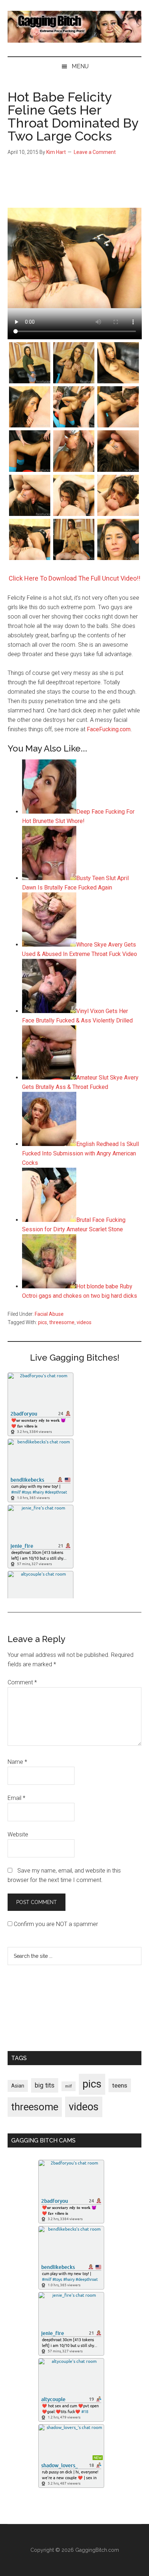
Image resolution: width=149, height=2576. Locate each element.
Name (17, 1762)
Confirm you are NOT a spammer (55, 1924)
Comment (22, 1682)
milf (69, 2086)
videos (84, 1322)
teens (120, 2085)
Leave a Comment (95, 152)
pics (42, 1322)
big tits (45, 2085)
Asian (18, 2086)
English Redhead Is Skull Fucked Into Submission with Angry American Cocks (80, 1153)
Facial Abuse (49, 1314)
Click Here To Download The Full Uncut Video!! (74, 578)
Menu (80, 66)
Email (16, 1798)
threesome (62, 1322)
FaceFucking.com (109, 729)
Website (18, 1834)
